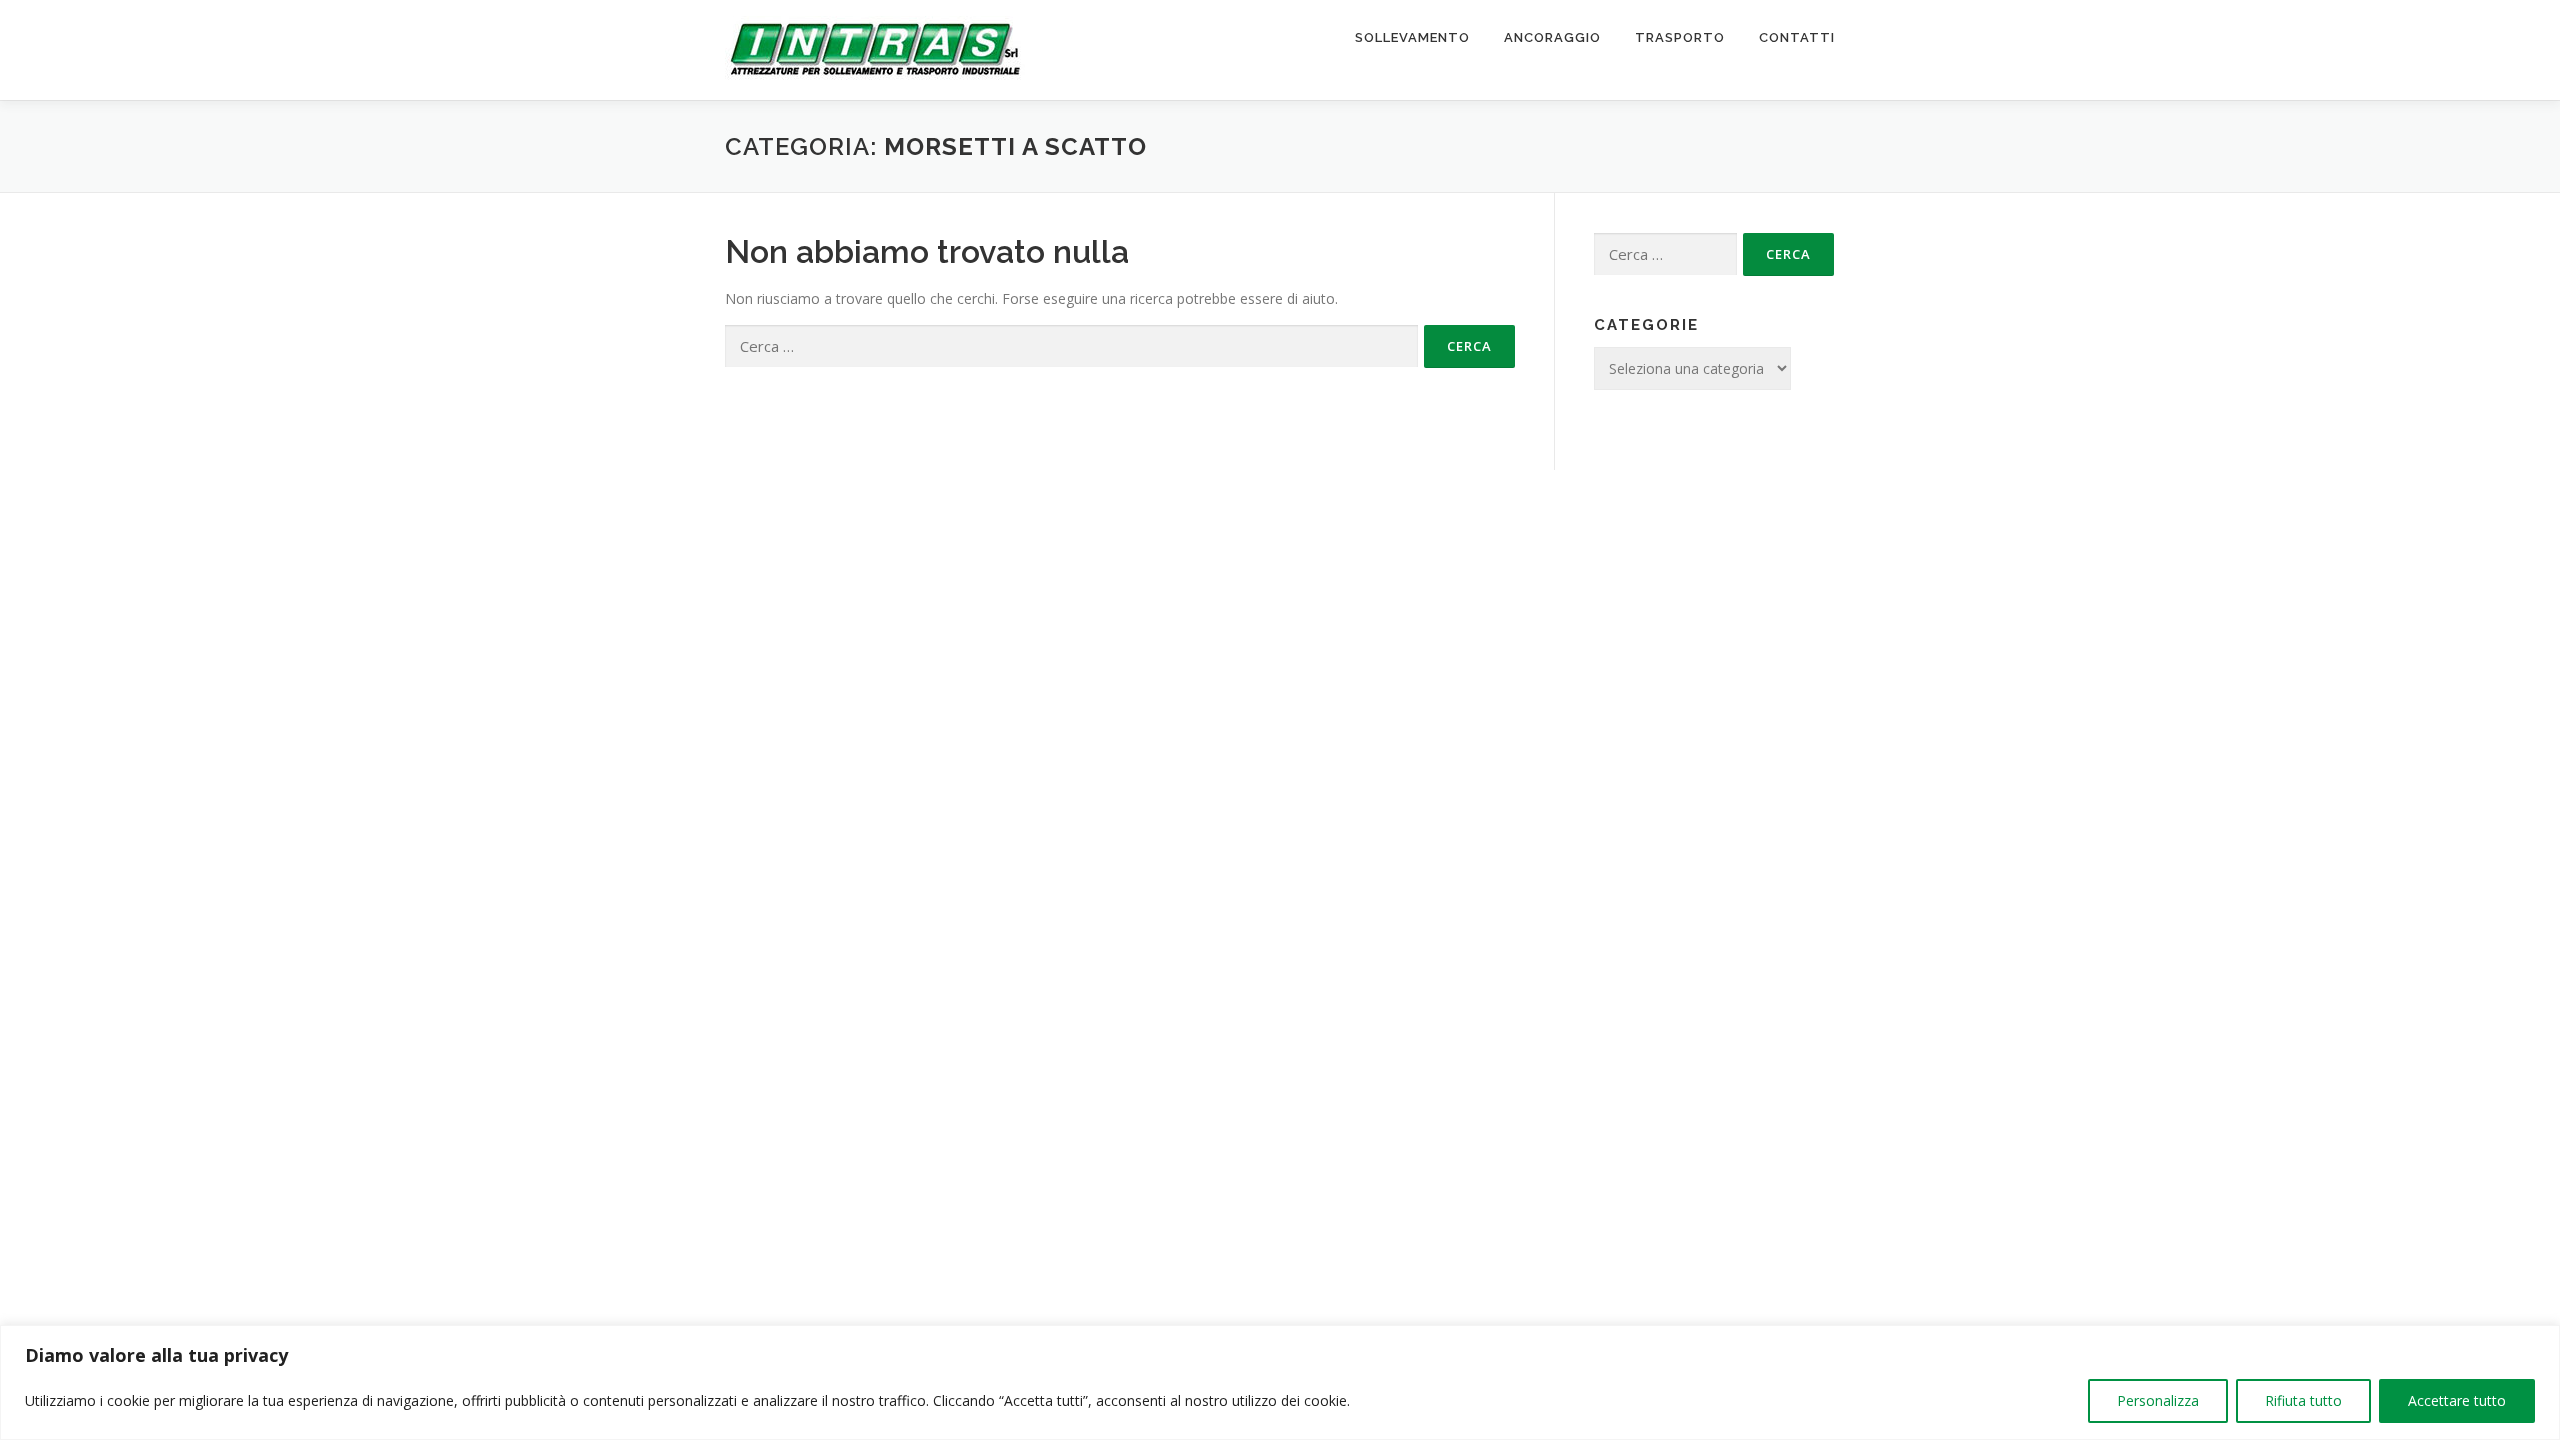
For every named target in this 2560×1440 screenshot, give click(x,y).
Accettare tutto (2457, 1400)
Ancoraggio (1552, 37)
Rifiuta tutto (2303, 1400)
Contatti (1797, 37)
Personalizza (2158, 1400)
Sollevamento (1412, 37)
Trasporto (1680, 37)
